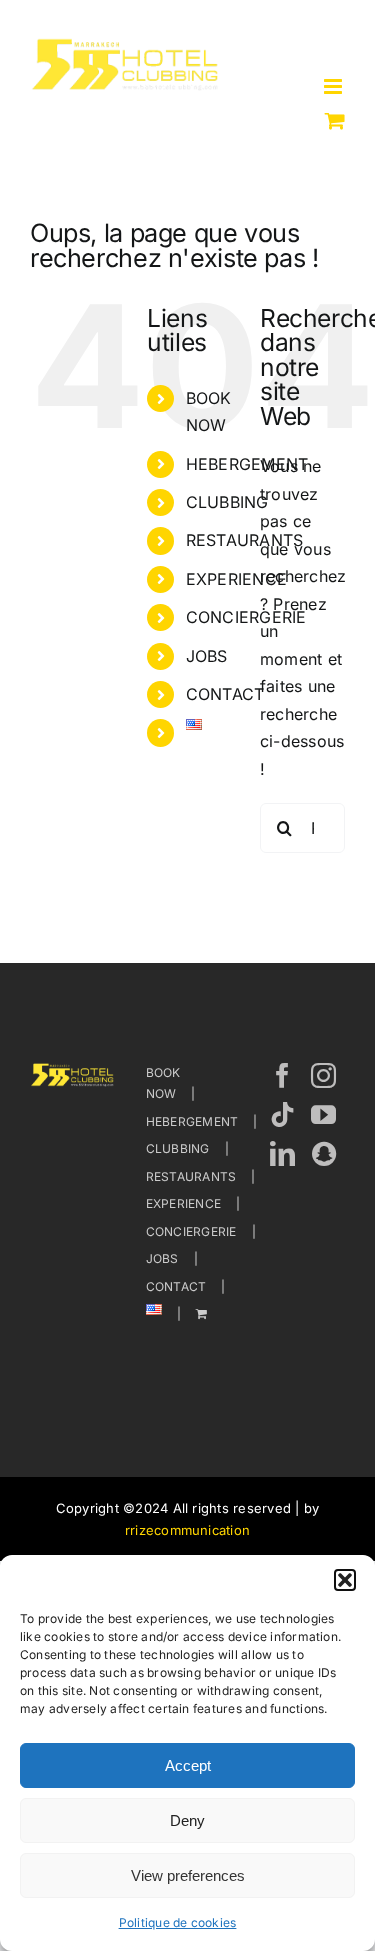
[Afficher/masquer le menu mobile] (334, 86)
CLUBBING (227, 502)
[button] (345, 1580)
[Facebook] (282, 1075)
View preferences (188, 1875)
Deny (187, 1820)
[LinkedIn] (282, 1153)
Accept (188, 1765)
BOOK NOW (163, 1083)
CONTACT (225, 694)
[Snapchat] (324, 1153)
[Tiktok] (282, 1114)
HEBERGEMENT (192, 1121)
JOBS (207, 656)
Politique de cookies (178, 1922)
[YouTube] (323, 1114)
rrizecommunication (187, 1530)
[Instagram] (323, 1075)
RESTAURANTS (191, 1176)
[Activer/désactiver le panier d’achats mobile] (335, 120)
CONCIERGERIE (191, 1231)
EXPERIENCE (236, 579)
